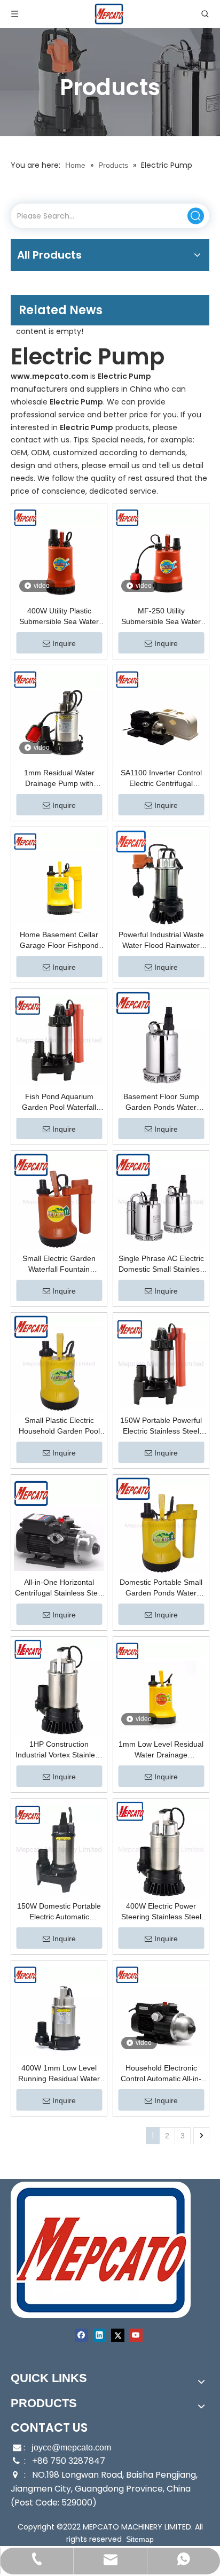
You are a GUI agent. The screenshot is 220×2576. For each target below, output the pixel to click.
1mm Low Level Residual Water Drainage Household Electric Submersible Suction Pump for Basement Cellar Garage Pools (161, 1750)
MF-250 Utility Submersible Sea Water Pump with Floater (161, 617)
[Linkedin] (100, 2335)
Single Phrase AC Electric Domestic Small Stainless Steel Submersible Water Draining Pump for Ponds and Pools (161, 1264)
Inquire (64, 643)
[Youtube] (136, 2335)
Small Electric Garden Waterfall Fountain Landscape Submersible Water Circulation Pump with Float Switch (59, 1264)
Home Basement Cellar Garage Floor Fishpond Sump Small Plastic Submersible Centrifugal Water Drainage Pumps (59, 940)
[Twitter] (118, 2335)
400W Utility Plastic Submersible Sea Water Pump (59, 617)
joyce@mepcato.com (71, 2447)
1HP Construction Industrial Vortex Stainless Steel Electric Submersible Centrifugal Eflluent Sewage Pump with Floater (59, 1750)
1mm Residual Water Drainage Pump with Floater (59, 779)
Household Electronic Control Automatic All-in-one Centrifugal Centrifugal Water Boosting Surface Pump (161, 2074)
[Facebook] (81, 2335)
